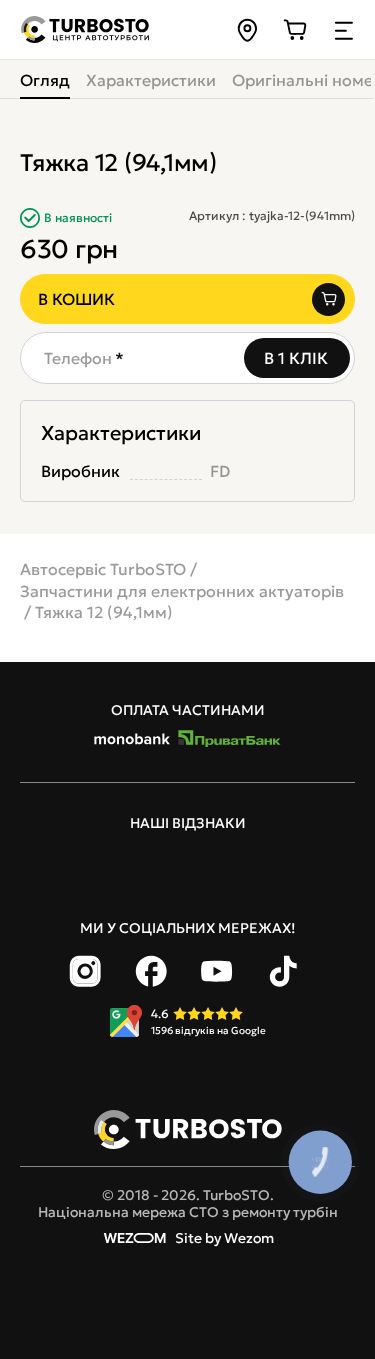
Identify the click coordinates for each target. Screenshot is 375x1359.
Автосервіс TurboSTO (103, 569)
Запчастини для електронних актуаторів (182, 591)
